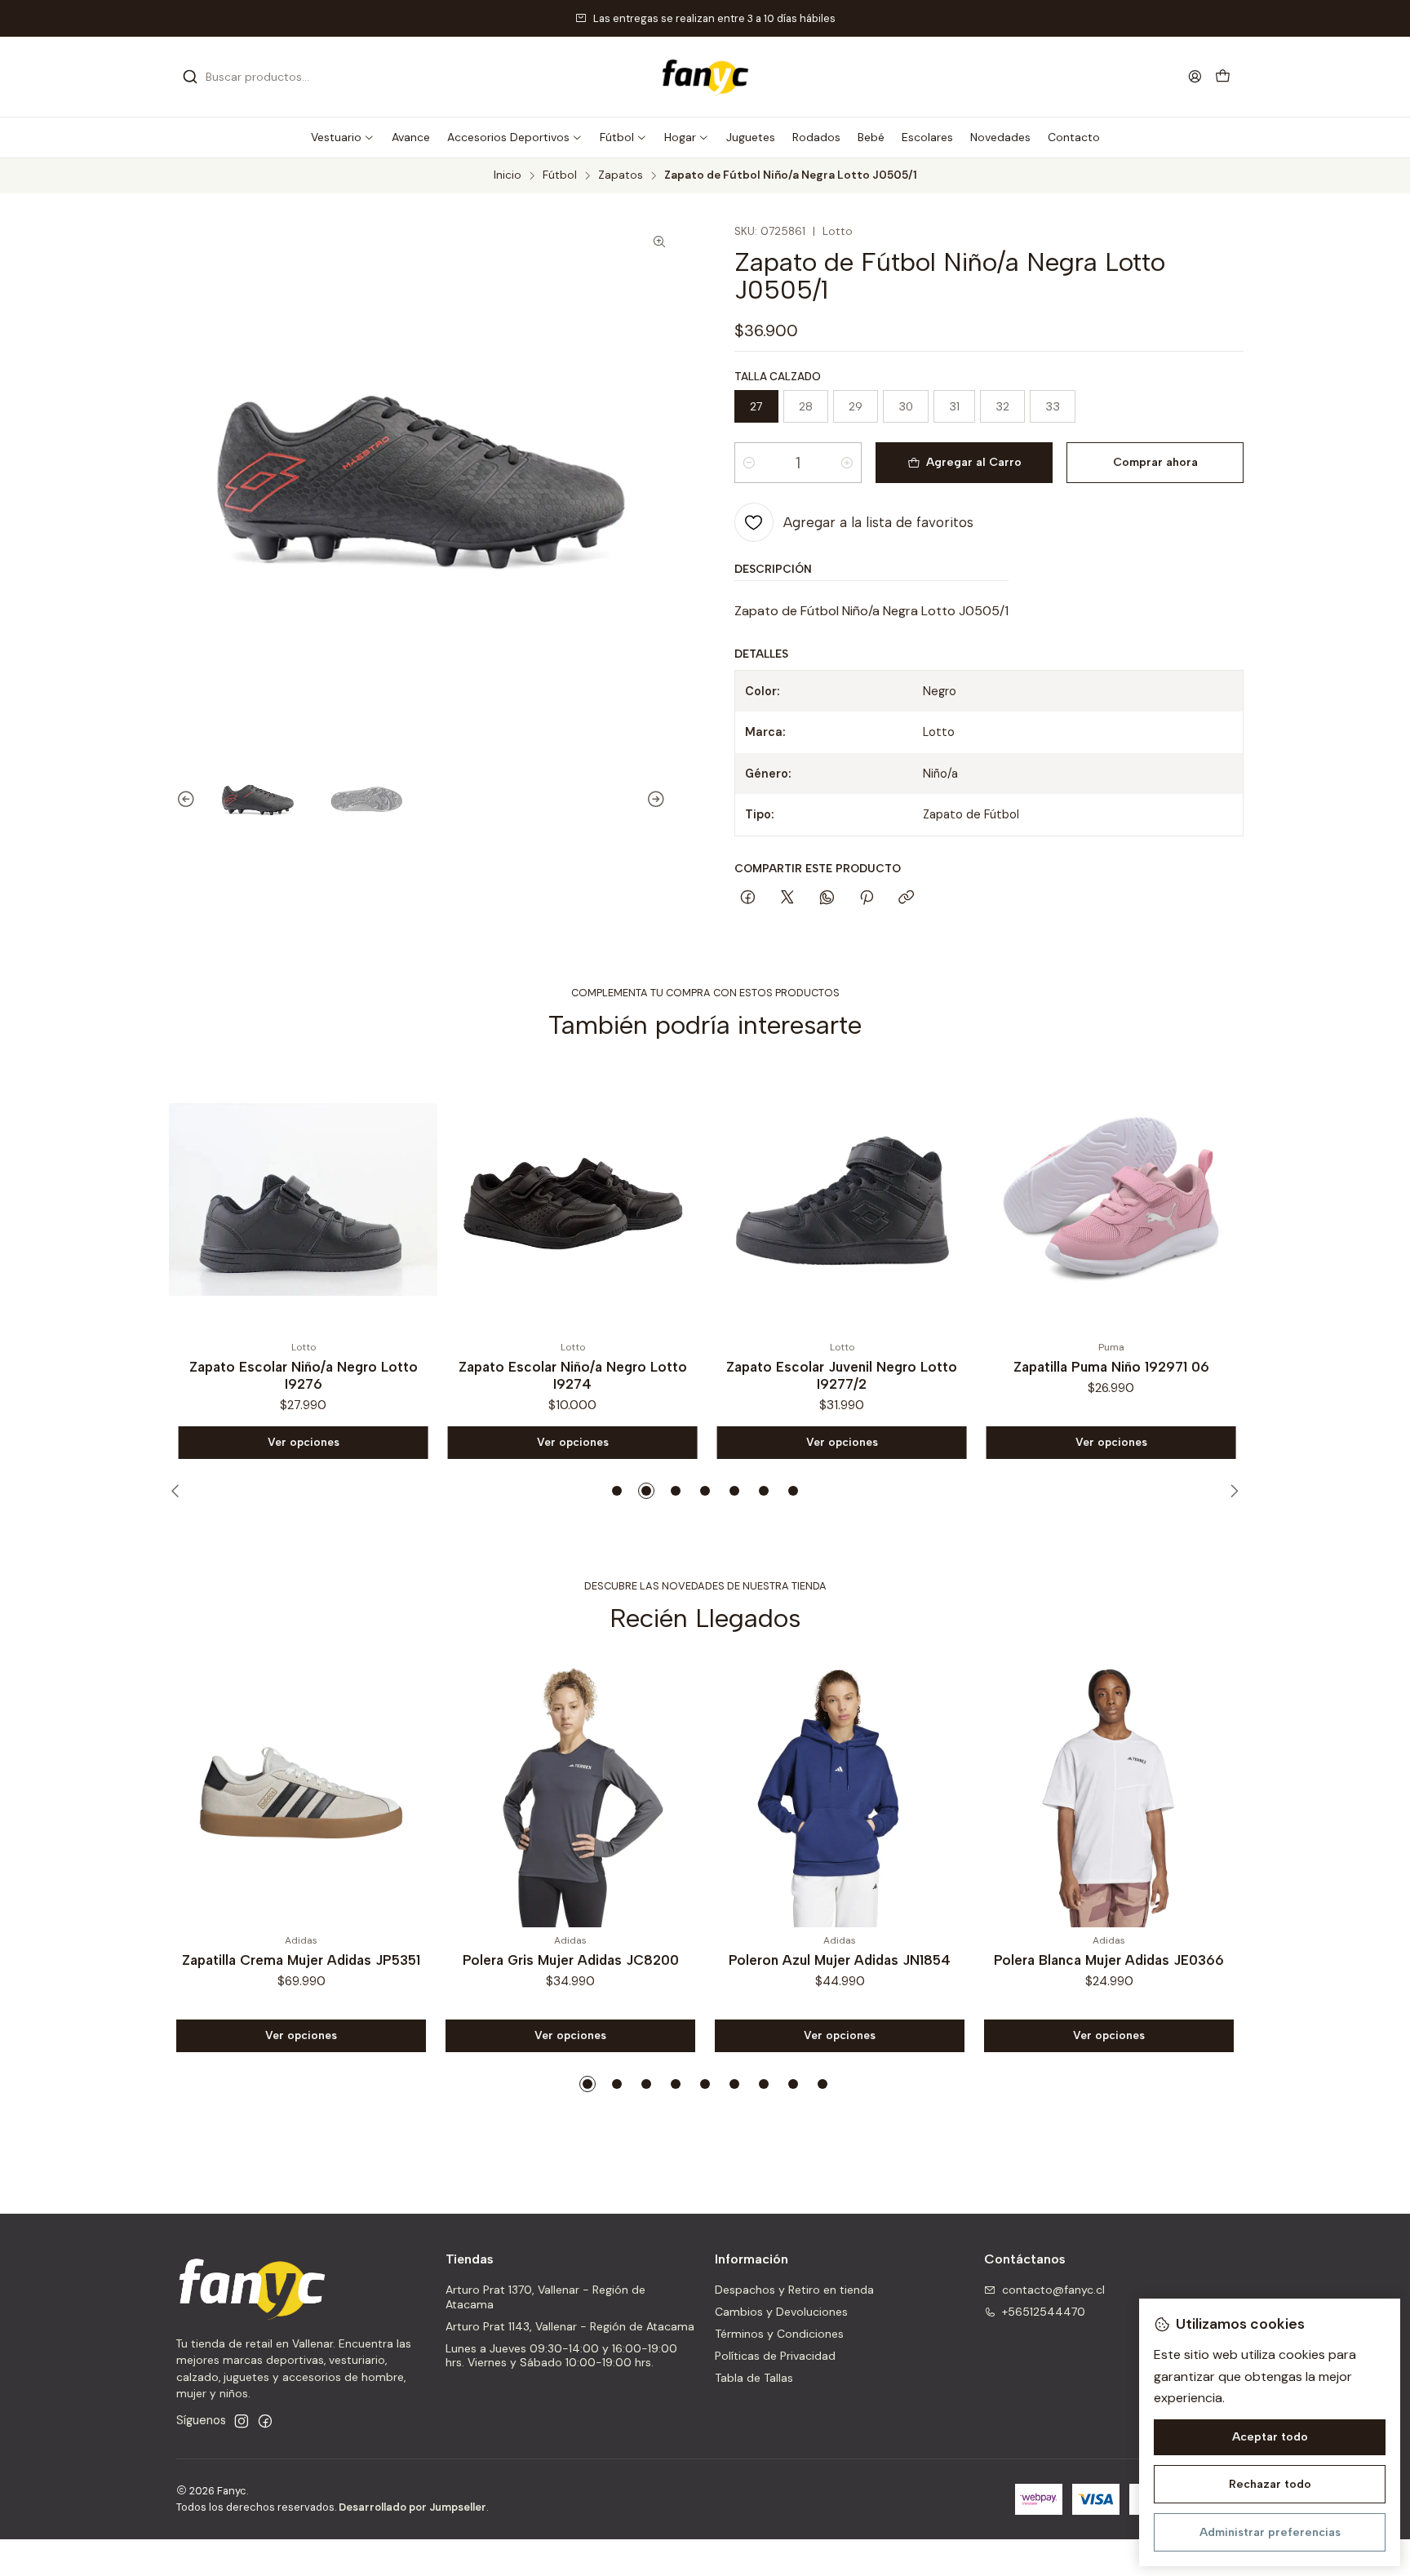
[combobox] (266, 77)
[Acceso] (1195, 76)
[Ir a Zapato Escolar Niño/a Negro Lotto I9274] (570, 1199)
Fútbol (560, 175)
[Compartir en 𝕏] (787, 898)
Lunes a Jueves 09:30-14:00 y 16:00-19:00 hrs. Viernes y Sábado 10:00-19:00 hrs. (561, 2356)
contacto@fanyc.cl (1053, 2290)
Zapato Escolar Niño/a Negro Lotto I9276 (301, 1375)
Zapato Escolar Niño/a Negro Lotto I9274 (570, 1375)
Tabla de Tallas (754, 2378)
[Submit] (190, 77)
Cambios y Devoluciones (781, 2312)
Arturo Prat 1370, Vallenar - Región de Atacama (545, 2297)
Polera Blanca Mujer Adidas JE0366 (1109, 1960)
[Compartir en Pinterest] (867, 898)
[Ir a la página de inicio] (705, 77)
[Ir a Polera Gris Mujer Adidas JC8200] (570, 1793)
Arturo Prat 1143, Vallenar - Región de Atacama (570, 2326)
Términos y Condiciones (779, 2334)
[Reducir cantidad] (749, 463)
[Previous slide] (179, 800)
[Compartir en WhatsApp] (827, 898)
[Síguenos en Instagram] (242, 2421)
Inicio (508, 175)
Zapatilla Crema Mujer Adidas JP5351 (301, 1960)
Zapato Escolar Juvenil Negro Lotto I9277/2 (840, 1375)
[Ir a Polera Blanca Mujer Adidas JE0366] (1109, 1793)
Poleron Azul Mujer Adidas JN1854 (840, 1960)
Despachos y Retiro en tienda (794, 2290)
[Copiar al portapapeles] (906, 898)
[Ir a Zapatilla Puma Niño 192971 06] (1109, 1199)
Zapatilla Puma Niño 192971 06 (1109, 1367)
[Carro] (1223, 77)
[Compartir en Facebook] (748, 898)
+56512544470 (1044, 2312)
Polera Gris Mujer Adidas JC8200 (571, 1960)
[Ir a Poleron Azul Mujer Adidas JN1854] (840, 1793)
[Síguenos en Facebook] (265, 2421)
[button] (343, 137)
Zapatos (621, 175)
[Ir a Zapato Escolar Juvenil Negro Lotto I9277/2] (840, 1199)
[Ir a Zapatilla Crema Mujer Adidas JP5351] (301, 1793)
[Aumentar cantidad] (847, 463)
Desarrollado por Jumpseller (412, 2507)
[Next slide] (663, 800)
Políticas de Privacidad (775, 2356)
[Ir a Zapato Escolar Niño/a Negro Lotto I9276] (301, 1199)
